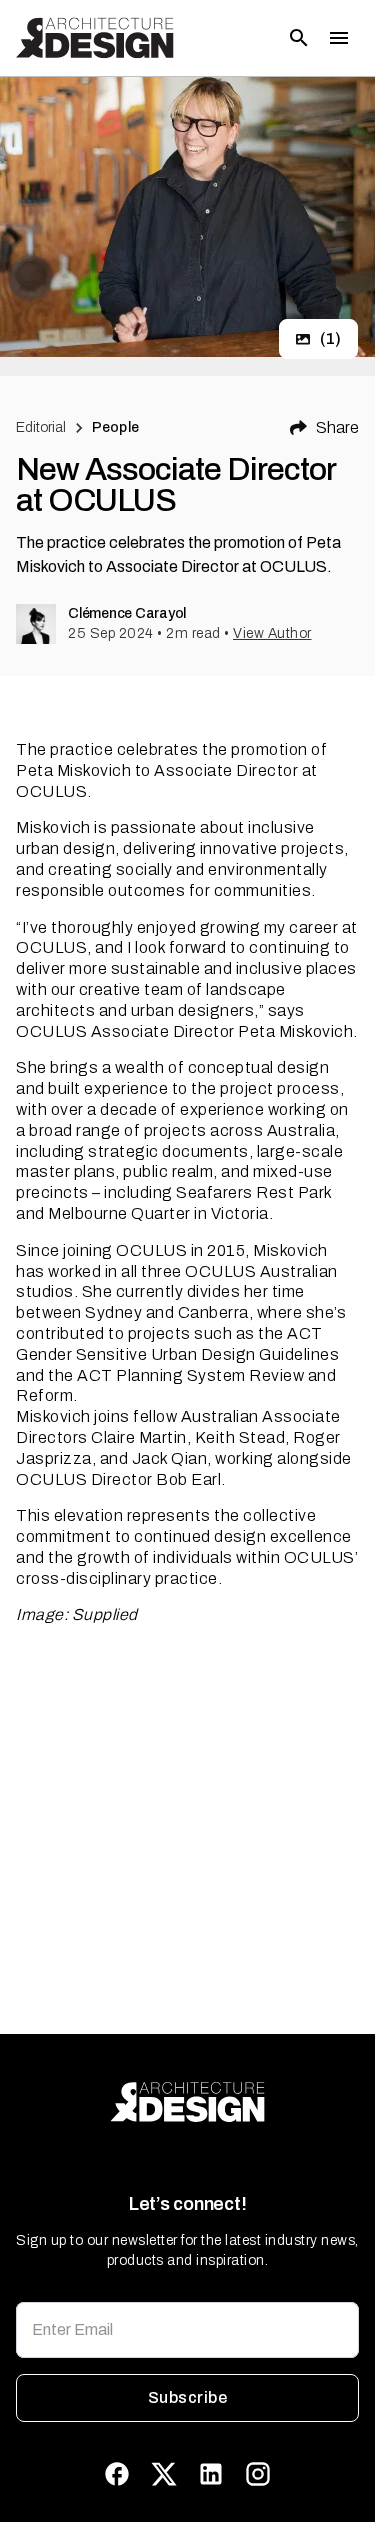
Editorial (41, 427)
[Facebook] (117, 2474)
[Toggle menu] (339, 38)
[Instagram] (258, 2474)
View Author (272, 633)
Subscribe (187, 2397)
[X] (164, 2474)
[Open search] (299, 38)
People (115, 427)
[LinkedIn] (211, 2474)
